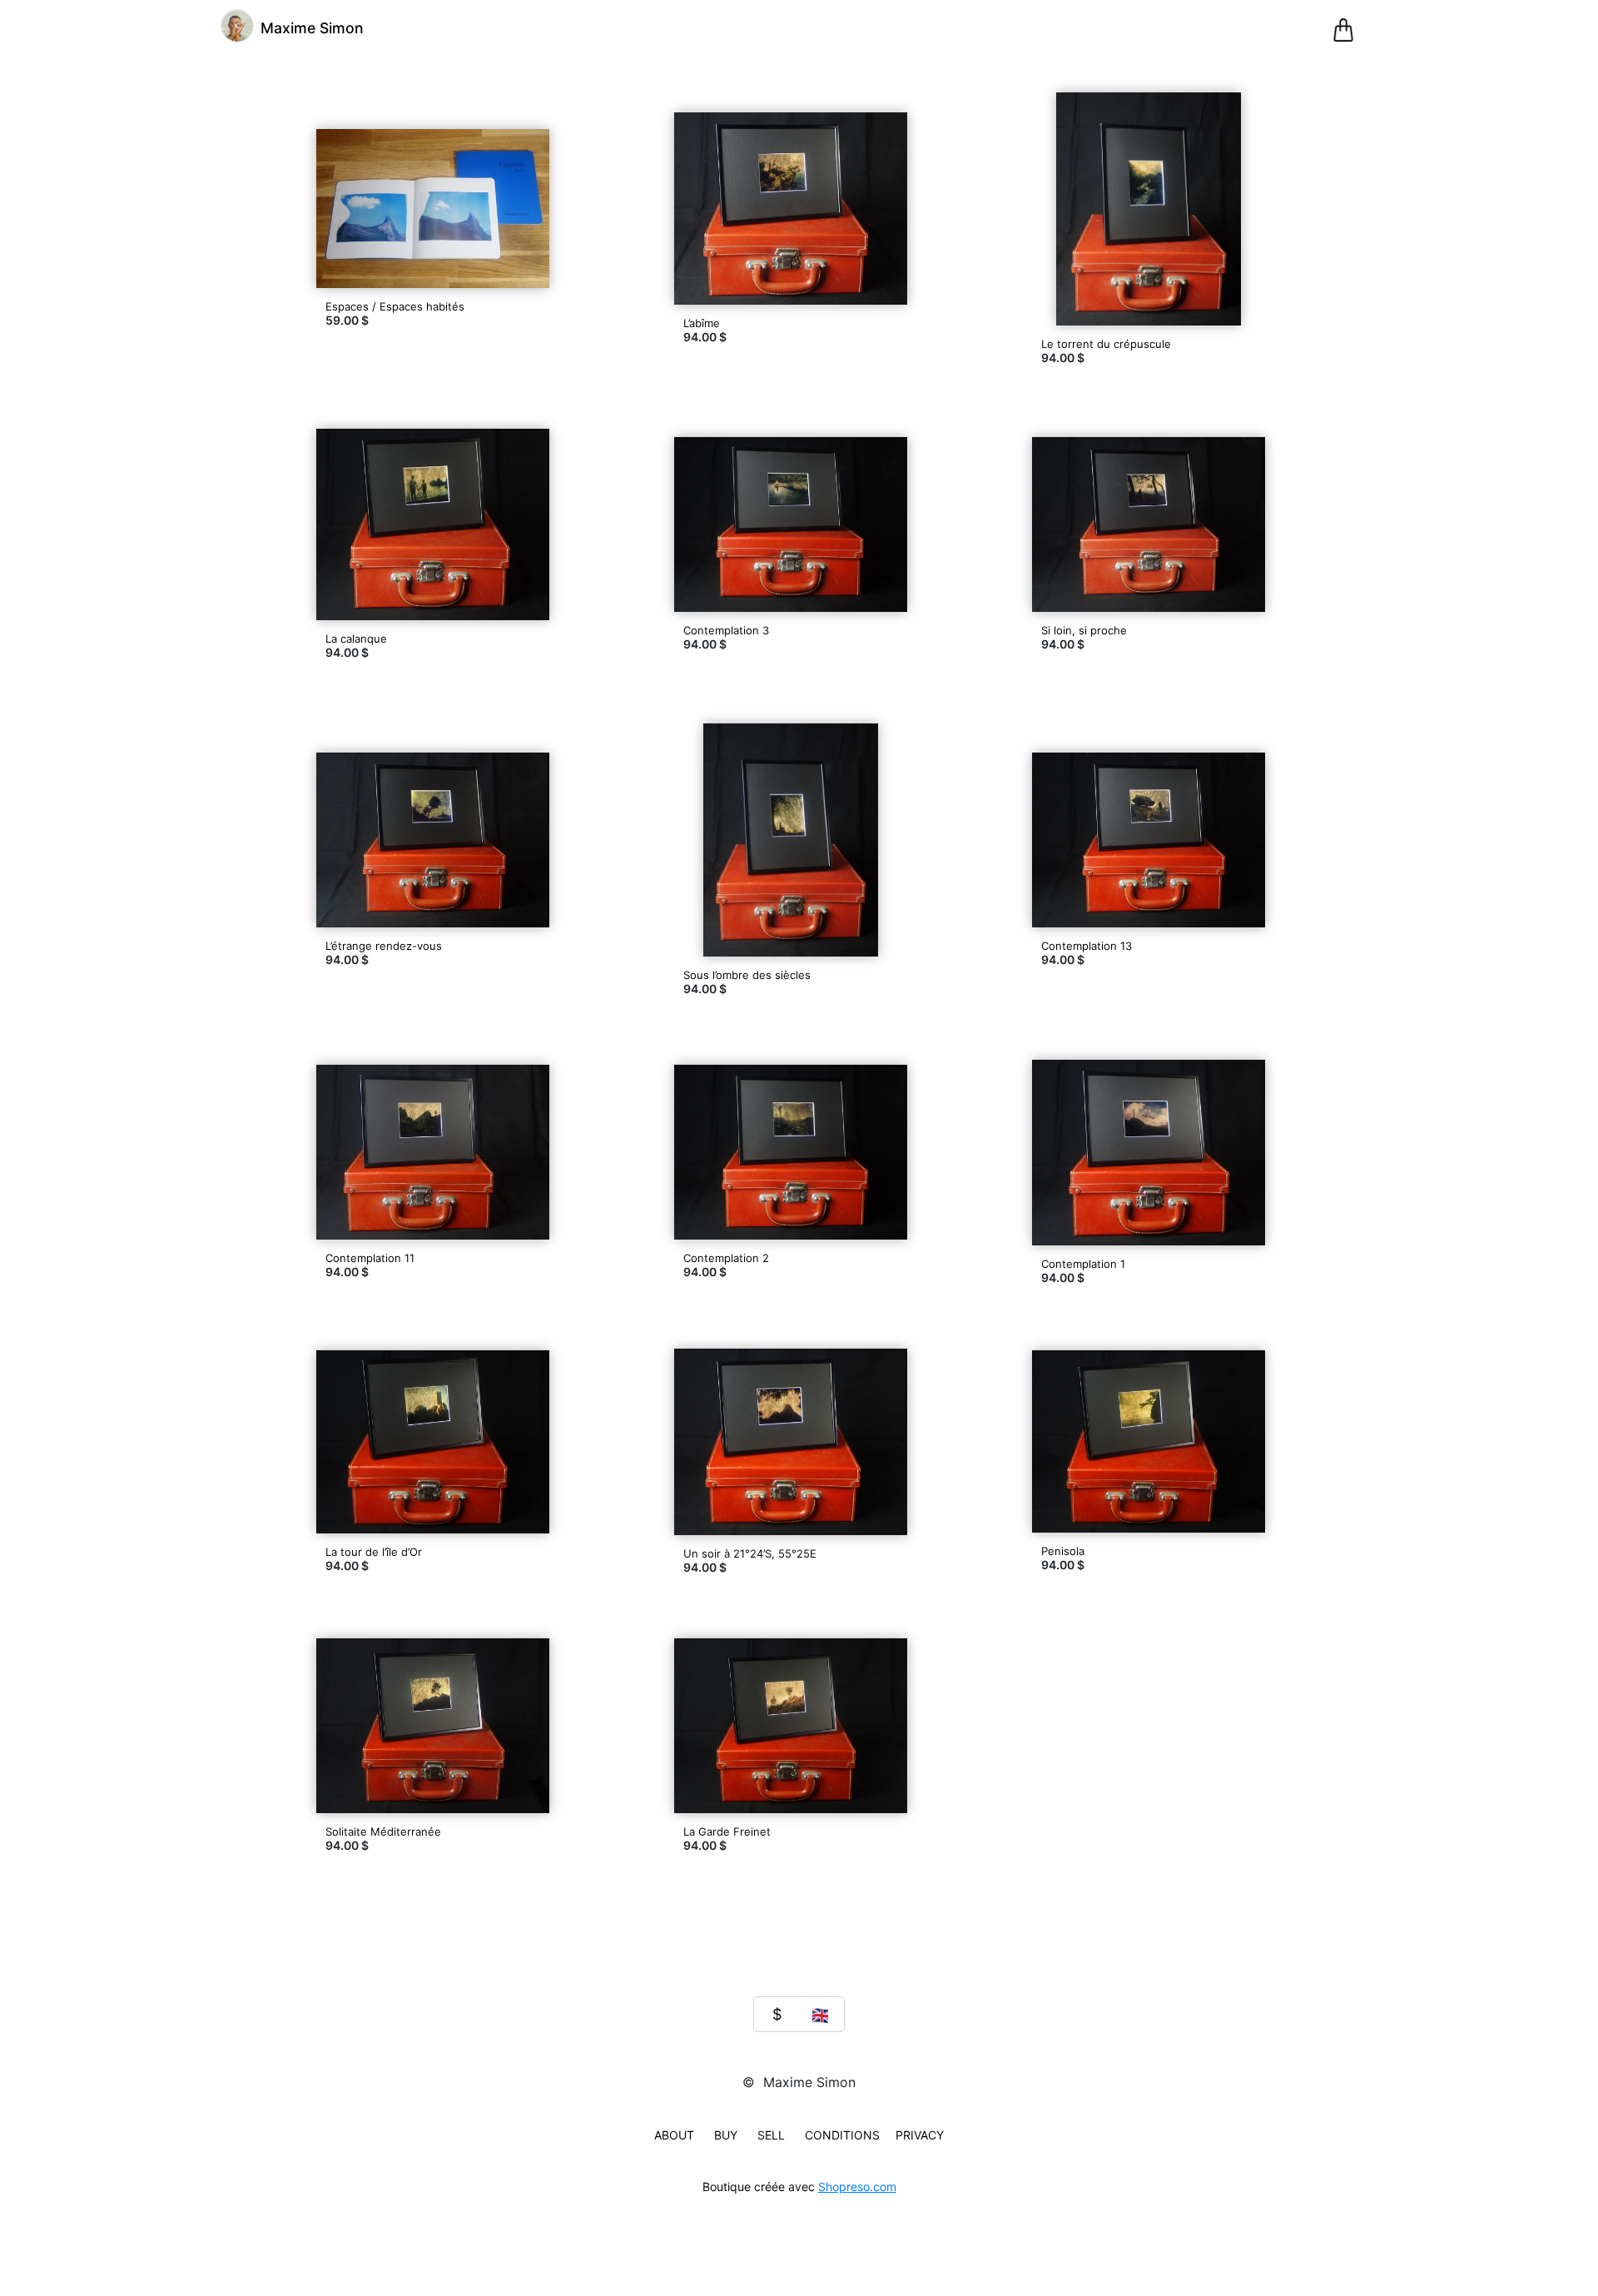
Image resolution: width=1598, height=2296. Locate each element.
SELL (771, 2135)
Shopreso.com (857, 2187)
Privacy (920, 2135)
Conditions (842, 2135)
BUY (726, 2135)
